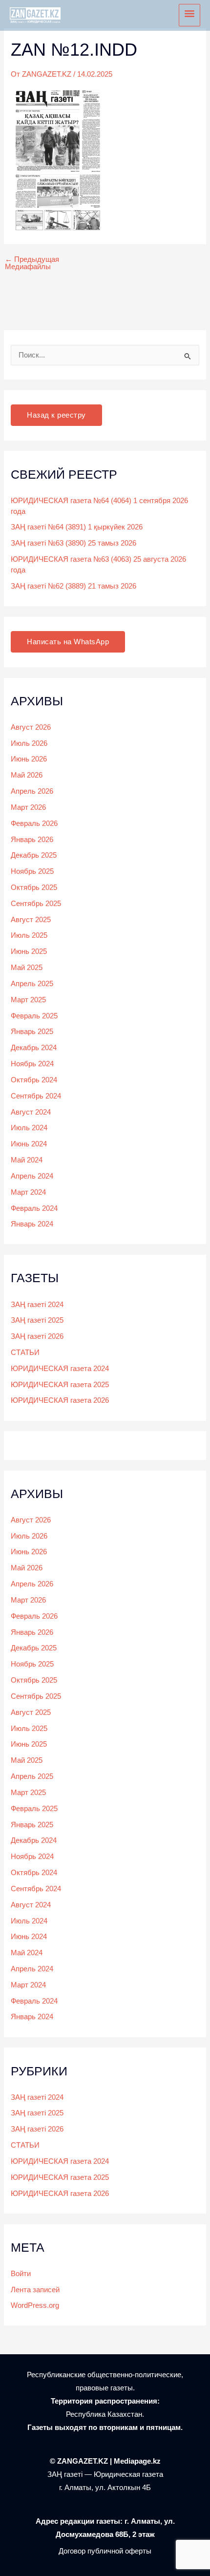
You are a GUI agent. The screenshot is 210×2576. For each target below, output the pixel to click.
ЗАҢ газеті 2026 (37, 1336)
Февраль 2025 (34, 1016)
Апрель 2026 (32, 791)
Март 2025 (28, 1000)
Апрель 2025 (32, 984)
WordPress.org (35, 2305)
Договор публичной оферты (105, 2551)
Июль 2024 (29, 1128)
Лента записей (35, 2290)
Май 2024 (27, 1160)
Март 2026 (28, 807)
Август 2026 (31, 727)
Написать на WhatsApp (68, 642)
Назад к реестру (56, 415)
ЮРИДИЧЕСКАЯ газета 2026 (60, 1400)
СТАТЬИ (25, 1352)
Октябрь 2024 (34, 1080)
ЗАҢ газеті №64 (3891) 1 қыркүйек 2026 (77, 527)
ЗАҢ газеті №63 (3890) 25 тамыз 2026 (73, 543)
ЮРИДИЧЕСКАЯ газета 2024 (60, 1369)
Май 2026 (27, 775)
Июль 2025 (29, 935)
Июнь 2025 (29, 951)
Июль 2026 (29, 743)
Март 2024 (28, 1192)
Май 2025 (27, 968)
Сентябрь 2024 (36, 1096)
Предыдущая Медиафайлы (32, 263)
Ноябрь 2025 (32, 871)
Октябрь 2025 (34, 887)
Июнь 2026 (29, 759)
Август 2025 (31, 920)
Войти (21, 2274)
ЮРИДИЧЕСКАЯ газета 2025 (60, 1385)
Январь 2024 (32, 1224)
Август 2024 (31, 1112)
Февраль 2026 (34, 823)
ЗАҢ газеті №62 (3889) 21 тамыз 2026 (73, 586)
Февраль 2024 (34, 1208)
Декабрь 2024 (34, 1048)
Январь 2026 (32, 840)
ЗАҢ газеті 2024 (37, 1305)
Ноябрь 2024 (32, 1064)
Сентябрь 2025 (36, 904)
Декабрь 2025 (34, 855)
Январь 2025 (32, 1032)
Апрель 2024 (32, 1176)
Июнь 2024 (29, 1144)
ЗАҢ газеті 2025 (37, 1320)
